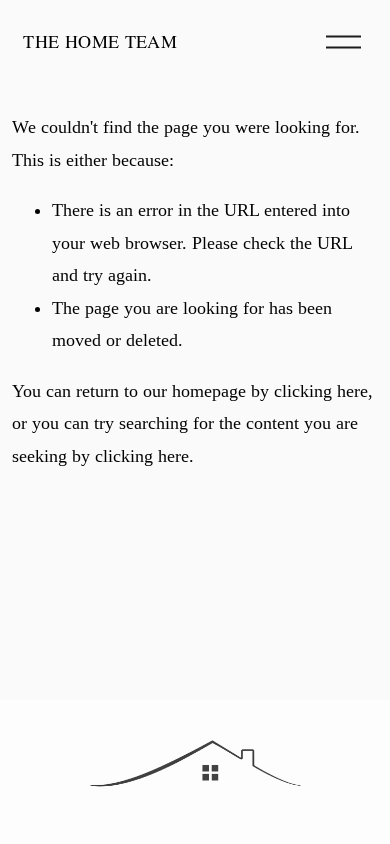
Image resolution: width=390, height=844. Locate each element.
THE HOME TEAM (100, 41)
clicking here (321, 391)
